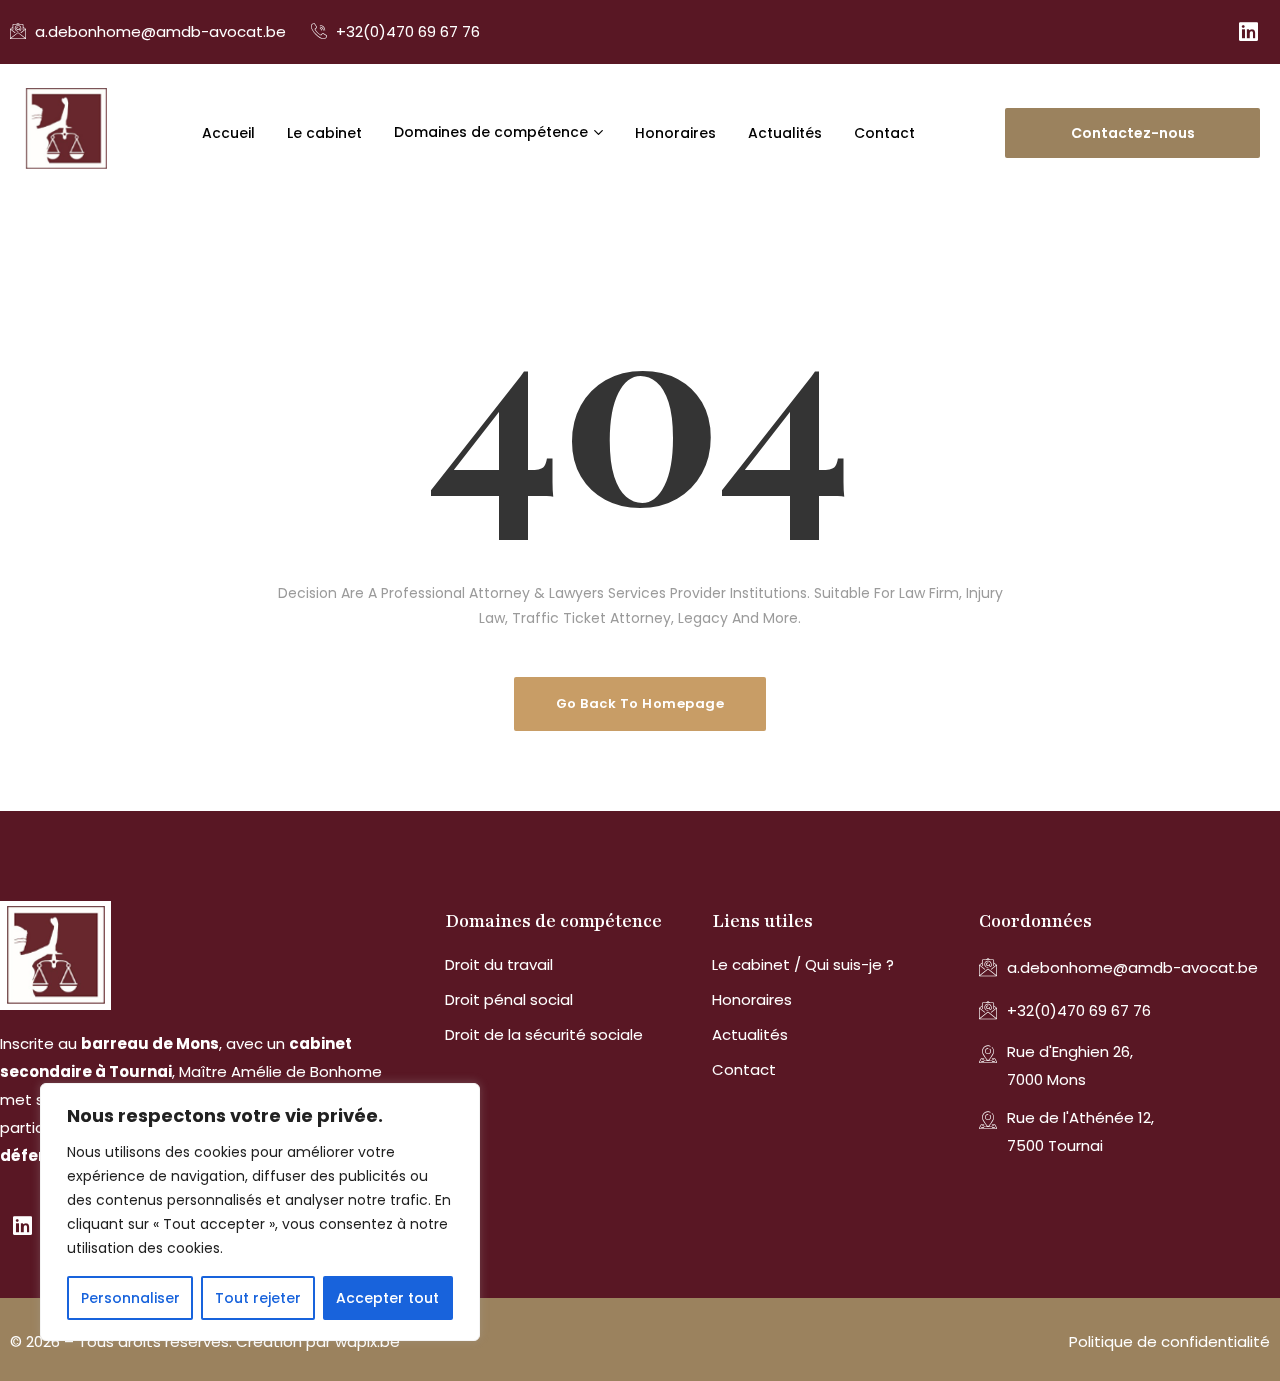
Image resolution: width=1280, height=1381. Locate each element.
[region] (260, 1212)
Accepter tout (387, 1298)
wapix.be (367, 1341)
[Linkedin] (1248, 32)
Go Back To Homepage (640, 703)
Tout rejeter (258, 1298)
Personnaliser (130, 1298)
